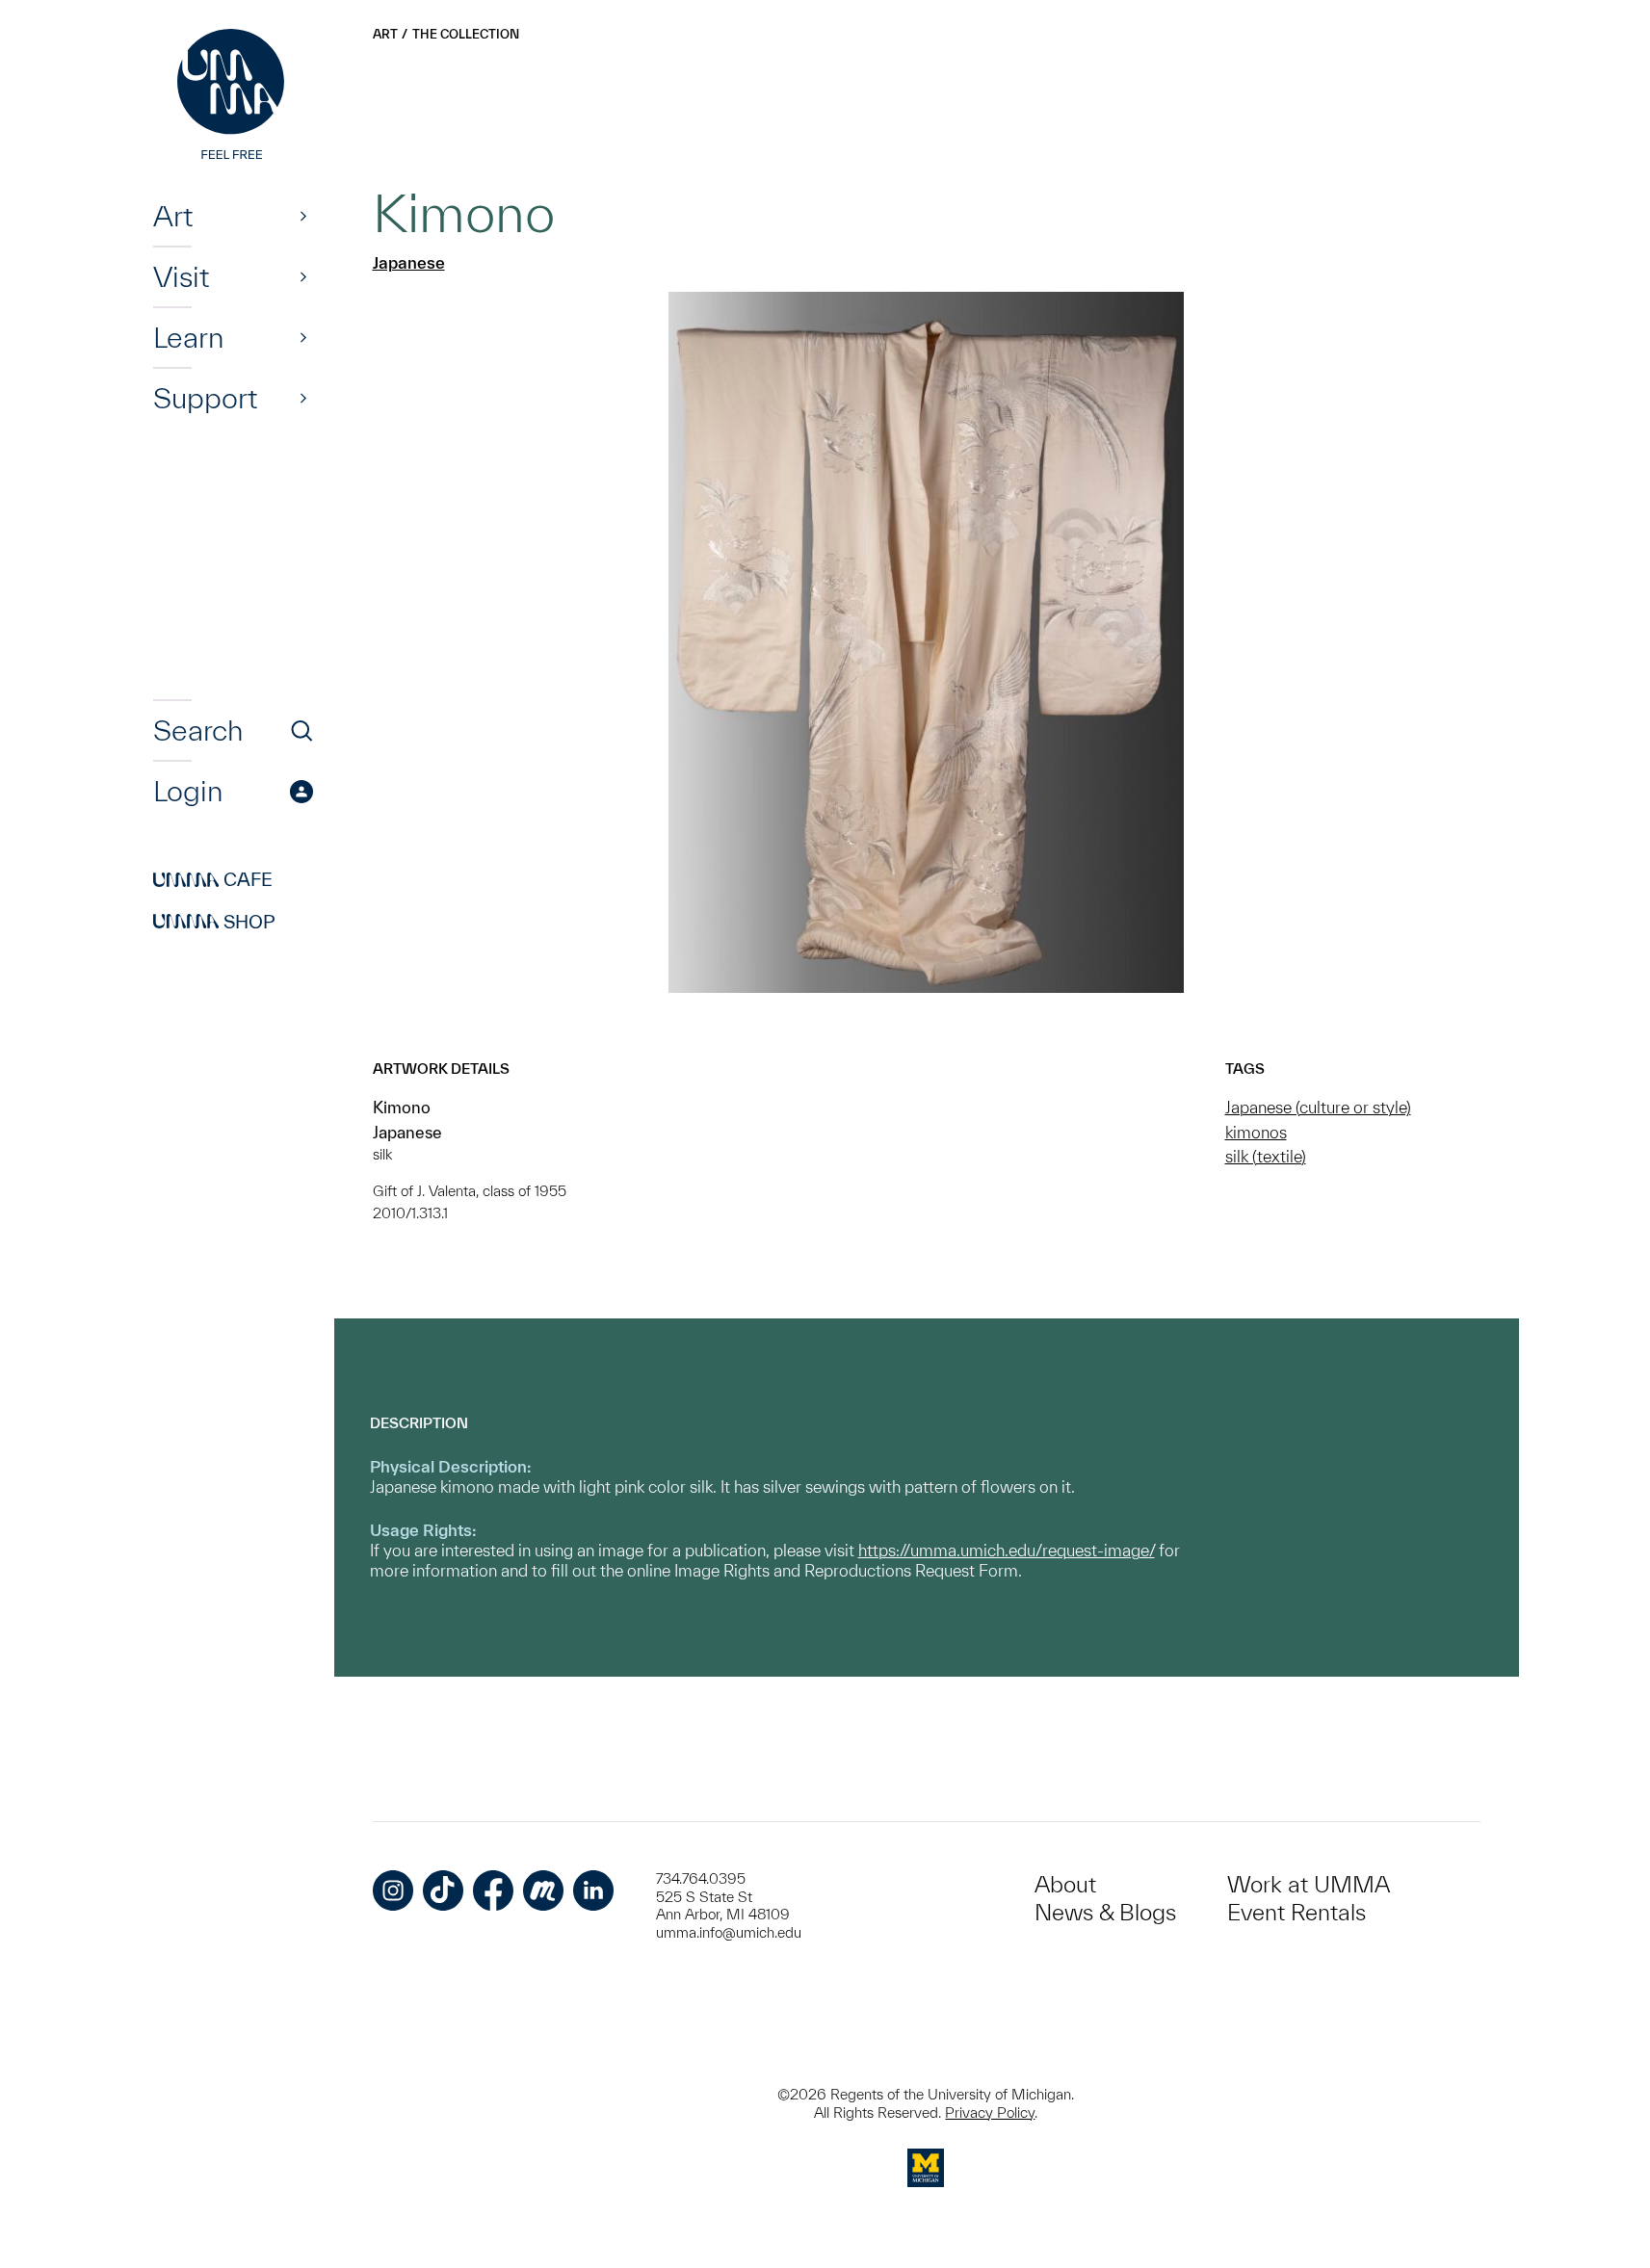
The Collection (466, 34)
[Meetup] (543, 1890)
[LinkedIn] (593, 1890)
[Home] (233, 96)
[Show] (303, 216)
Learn (188, 337)
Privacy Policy (990, 2112)
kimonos (1256, 1132)
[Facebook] (493, 1890)
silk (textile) (1266, 1156)
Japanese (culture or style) (1318, 1107)
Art (173, 216)
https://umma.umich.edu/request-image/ (1007, 1550)
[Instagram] (393, 1890)
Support (205, 398)
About (1065, 1884)
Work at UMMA (1309, 1884)
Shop (214, 922)
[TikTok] (443, 1890)
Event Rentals (1296, 1912)
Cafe (213, 880)
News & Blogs (1105, 1912)
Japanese (409, 262)
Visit (181, 276)
